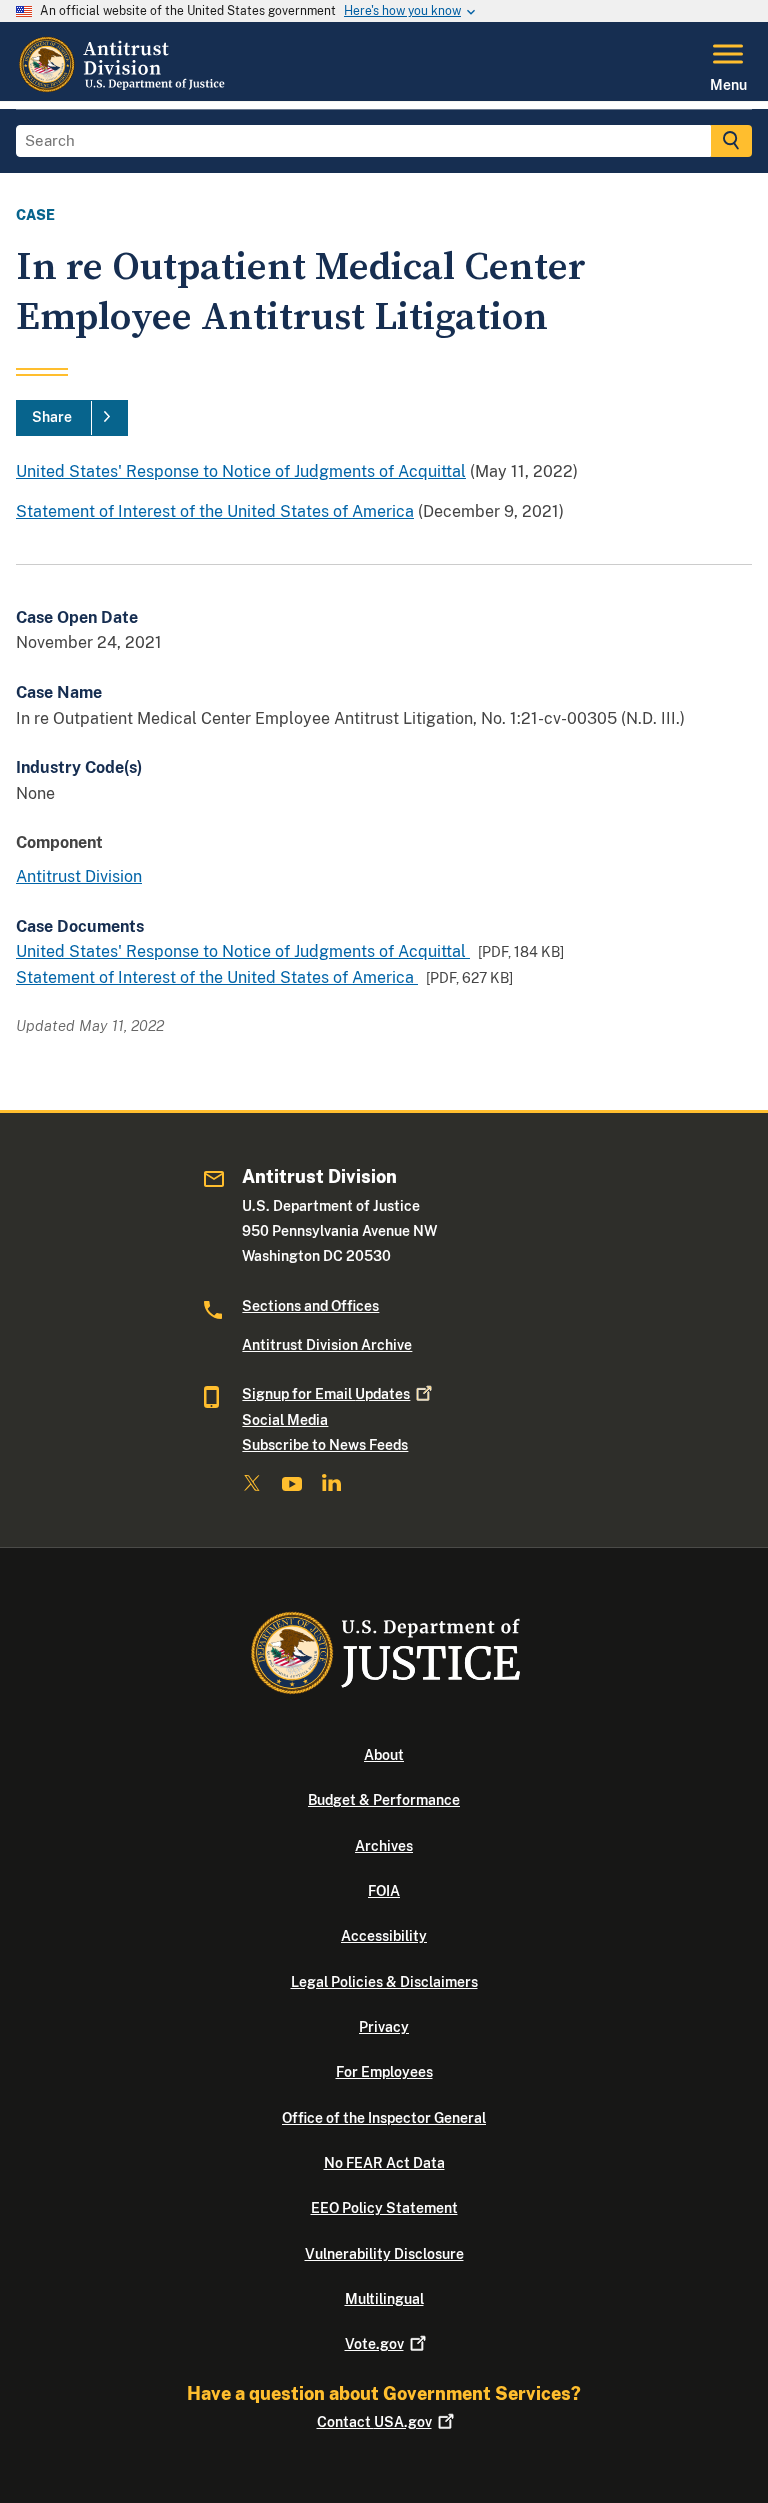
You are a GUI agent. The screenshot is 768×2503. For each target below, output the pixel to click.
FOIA (384, 1891)
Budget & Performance (384, 1800)
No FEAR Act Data (384, 2163)
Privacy (384, 2027)
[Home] (124, 89)
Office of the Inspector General (384, 2118)
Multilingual (384, 2299)
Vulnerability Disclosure (384, 2254)
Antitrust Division (79, 876)
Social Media (285, 1420)
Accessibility (384, 1936)
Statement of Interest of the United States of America (215, 511)
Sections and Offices (310, 1306)
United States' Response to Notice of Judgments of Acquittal (241, 471)
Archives (384, 1846)
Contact (374, 2422)
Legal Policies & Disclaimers (384, 1982)
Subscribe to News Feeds (325, 1445)
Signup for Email (326, 1394)
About (384, 1755)
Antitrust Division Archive (327, 1345)
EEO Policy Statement (384, 2208)
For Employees (384, 2072)
